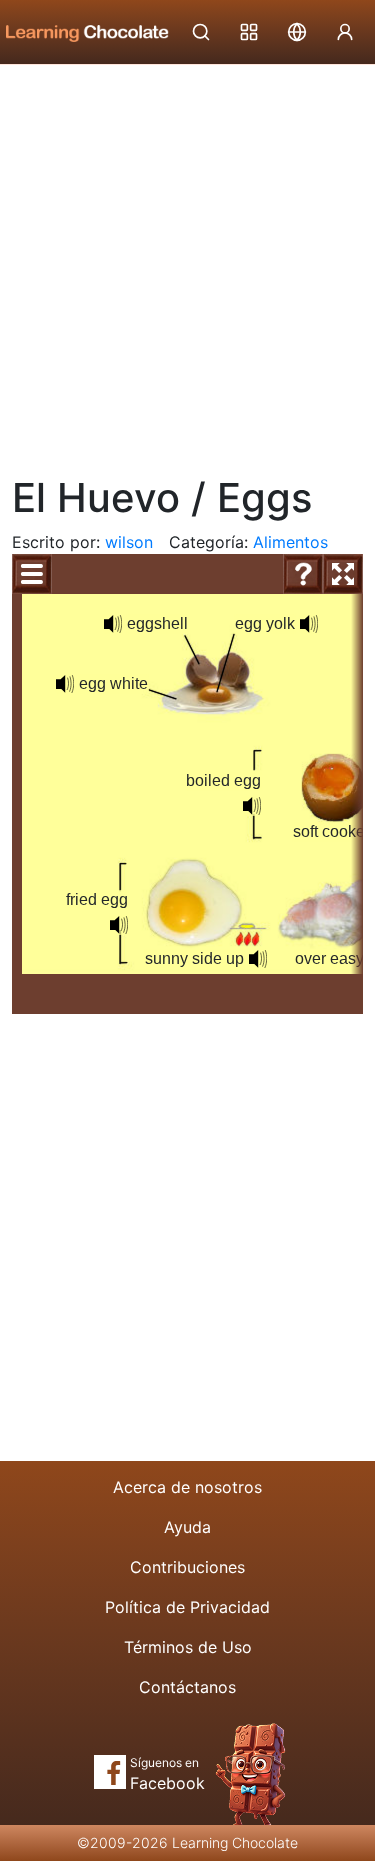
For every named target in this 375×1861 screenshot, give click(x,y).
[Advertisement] (187, 262)
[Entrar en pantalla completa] (343, 574)
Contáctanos (187, 1687)
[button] (258, 959)
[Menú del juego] (32, 574)
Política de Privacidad (187, 1607)
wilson (129, 542)
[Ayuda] (303, 574)
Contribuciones (187, 1567)
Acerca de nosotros (187, 1487)
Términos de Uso (188, 1647)
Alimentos (290, 542)
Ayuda (187, 1527)
